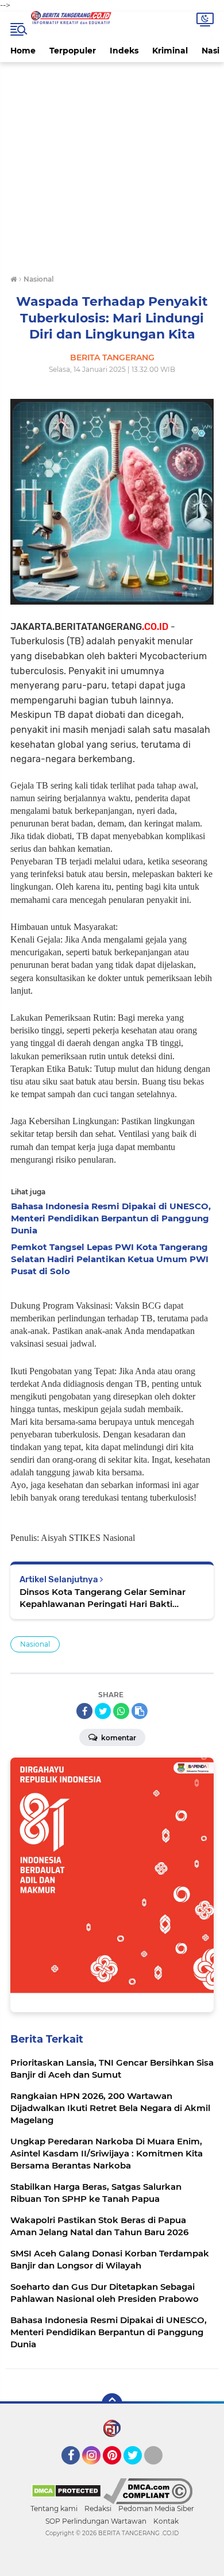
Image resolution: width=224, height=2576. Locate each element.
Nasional (35, 1644)
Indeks (124, 51)
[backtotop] (112, 2404)
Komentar (118, 1738)
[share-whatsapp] (121, 1711)
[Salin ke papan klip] (140, 1711)
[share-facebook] (84, 1711)
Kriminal (170, 51)
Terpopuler (73, 51)
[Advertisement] (112, 170)
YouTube (161, 2470)
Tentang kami (54, 2508)
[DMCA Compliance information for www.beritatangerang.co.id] (148, 2490)
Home (23, 51)
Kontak (166, 2521)
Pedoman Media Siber (156, 2508)
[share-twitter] (103, 1711)
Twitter (138, 2470)
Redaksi (98, 2508)
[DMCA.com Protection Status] (66, 2490)
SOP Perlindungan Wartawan (96, 2521)
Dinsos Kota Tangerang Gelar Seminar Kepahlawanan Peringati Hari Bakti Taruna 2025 (103, 1598)
